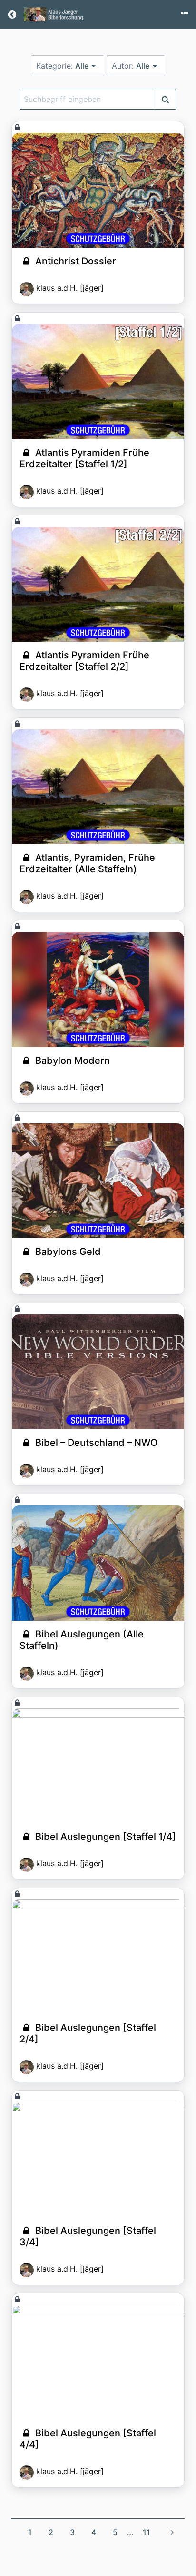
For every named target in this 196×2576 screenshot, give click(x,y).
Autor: (131, 66)
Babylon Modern (71, 1061)
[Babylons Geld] (98, 1181)
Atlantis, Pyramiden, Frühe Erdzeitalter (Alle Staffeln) (87, 863)
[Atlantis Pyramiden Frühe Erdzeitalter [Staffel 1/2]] (98, 381)
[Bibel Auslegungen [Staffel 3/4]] (98, 2159)
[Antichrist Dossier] (98, 190)
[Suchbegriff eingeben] (165, 99)
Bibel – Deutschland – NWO (95, 1443)
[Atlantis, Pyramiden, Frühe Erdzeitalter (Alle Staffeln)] (98, 787)
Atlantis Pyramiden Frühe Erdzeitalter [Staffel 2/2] (84, 661)
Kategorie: (62, 66)
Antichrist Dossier (74, 261)
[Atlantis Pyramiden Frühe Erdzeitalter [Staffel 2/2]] (98, 584)
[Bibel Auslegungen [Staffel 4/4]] (98, 2362)
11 (147, 2532)
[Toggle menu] (185, 14)
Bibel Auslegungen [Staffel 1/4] (104, 1837)
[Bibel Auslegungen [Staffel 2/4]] (98, 1957)
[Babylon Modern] (98, 989)
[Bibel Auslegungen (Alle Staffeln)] (98, 1563)
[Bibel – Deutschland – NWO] (98, 1372)
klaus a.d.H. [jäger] (70, 288)
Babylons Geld (67, 1252)
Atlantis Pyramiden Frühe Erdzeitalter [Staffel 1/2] (84, 458)
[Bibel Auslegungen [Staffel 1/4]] (98, 1766)
